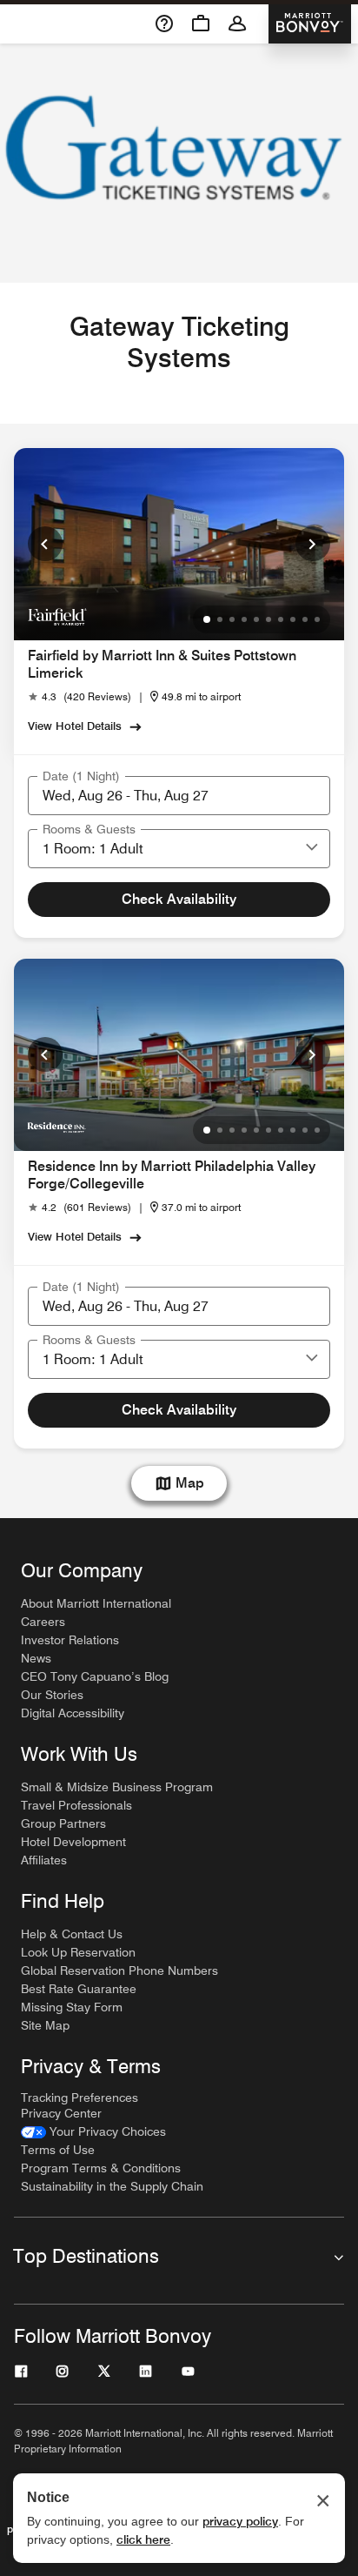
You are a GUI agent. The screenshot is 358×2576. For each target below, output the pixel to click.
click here (143, 2539)
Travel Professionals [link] (76, 1805)
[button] (312, 848)
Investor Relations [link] (70, 1640)
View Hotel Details (75, 726)
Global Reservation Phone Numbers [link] (119, 1970)
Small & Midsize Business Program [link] (117, 1787)
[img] (57, 616)
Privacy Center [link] (61, 2113)
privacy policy (240, 2521)
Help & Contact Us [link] (72, 1934)
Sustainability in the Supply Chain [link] (112, 2186)
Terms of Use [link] (58, 2150)
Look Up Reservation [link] (78, 1952)
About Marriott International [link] (96, 1603)
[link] (80, 697)
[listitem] (179, 163)
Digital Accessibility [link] (73, 1713)
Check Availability (179, 899)
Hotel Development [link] (73, 1842)
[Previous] (45, 544)
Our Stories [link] (52, 1695)
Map (190, 1483)
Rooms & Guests (89, 829)
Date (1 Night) (81, 776)
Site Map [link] (45, 2025)
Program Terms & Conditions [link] (101, 2168)
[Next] (313, 544)
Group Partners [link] (63, 1823)
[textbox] (179, 796)
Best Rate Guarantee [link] (79, 1989)
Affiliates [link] (44, 1860)
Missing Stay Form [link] (72, 2007)
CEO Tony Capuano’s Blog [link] (95, 1676)
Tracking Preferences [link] (80, 2098)
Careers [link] (43, 1622)
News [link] (36, 1658)
